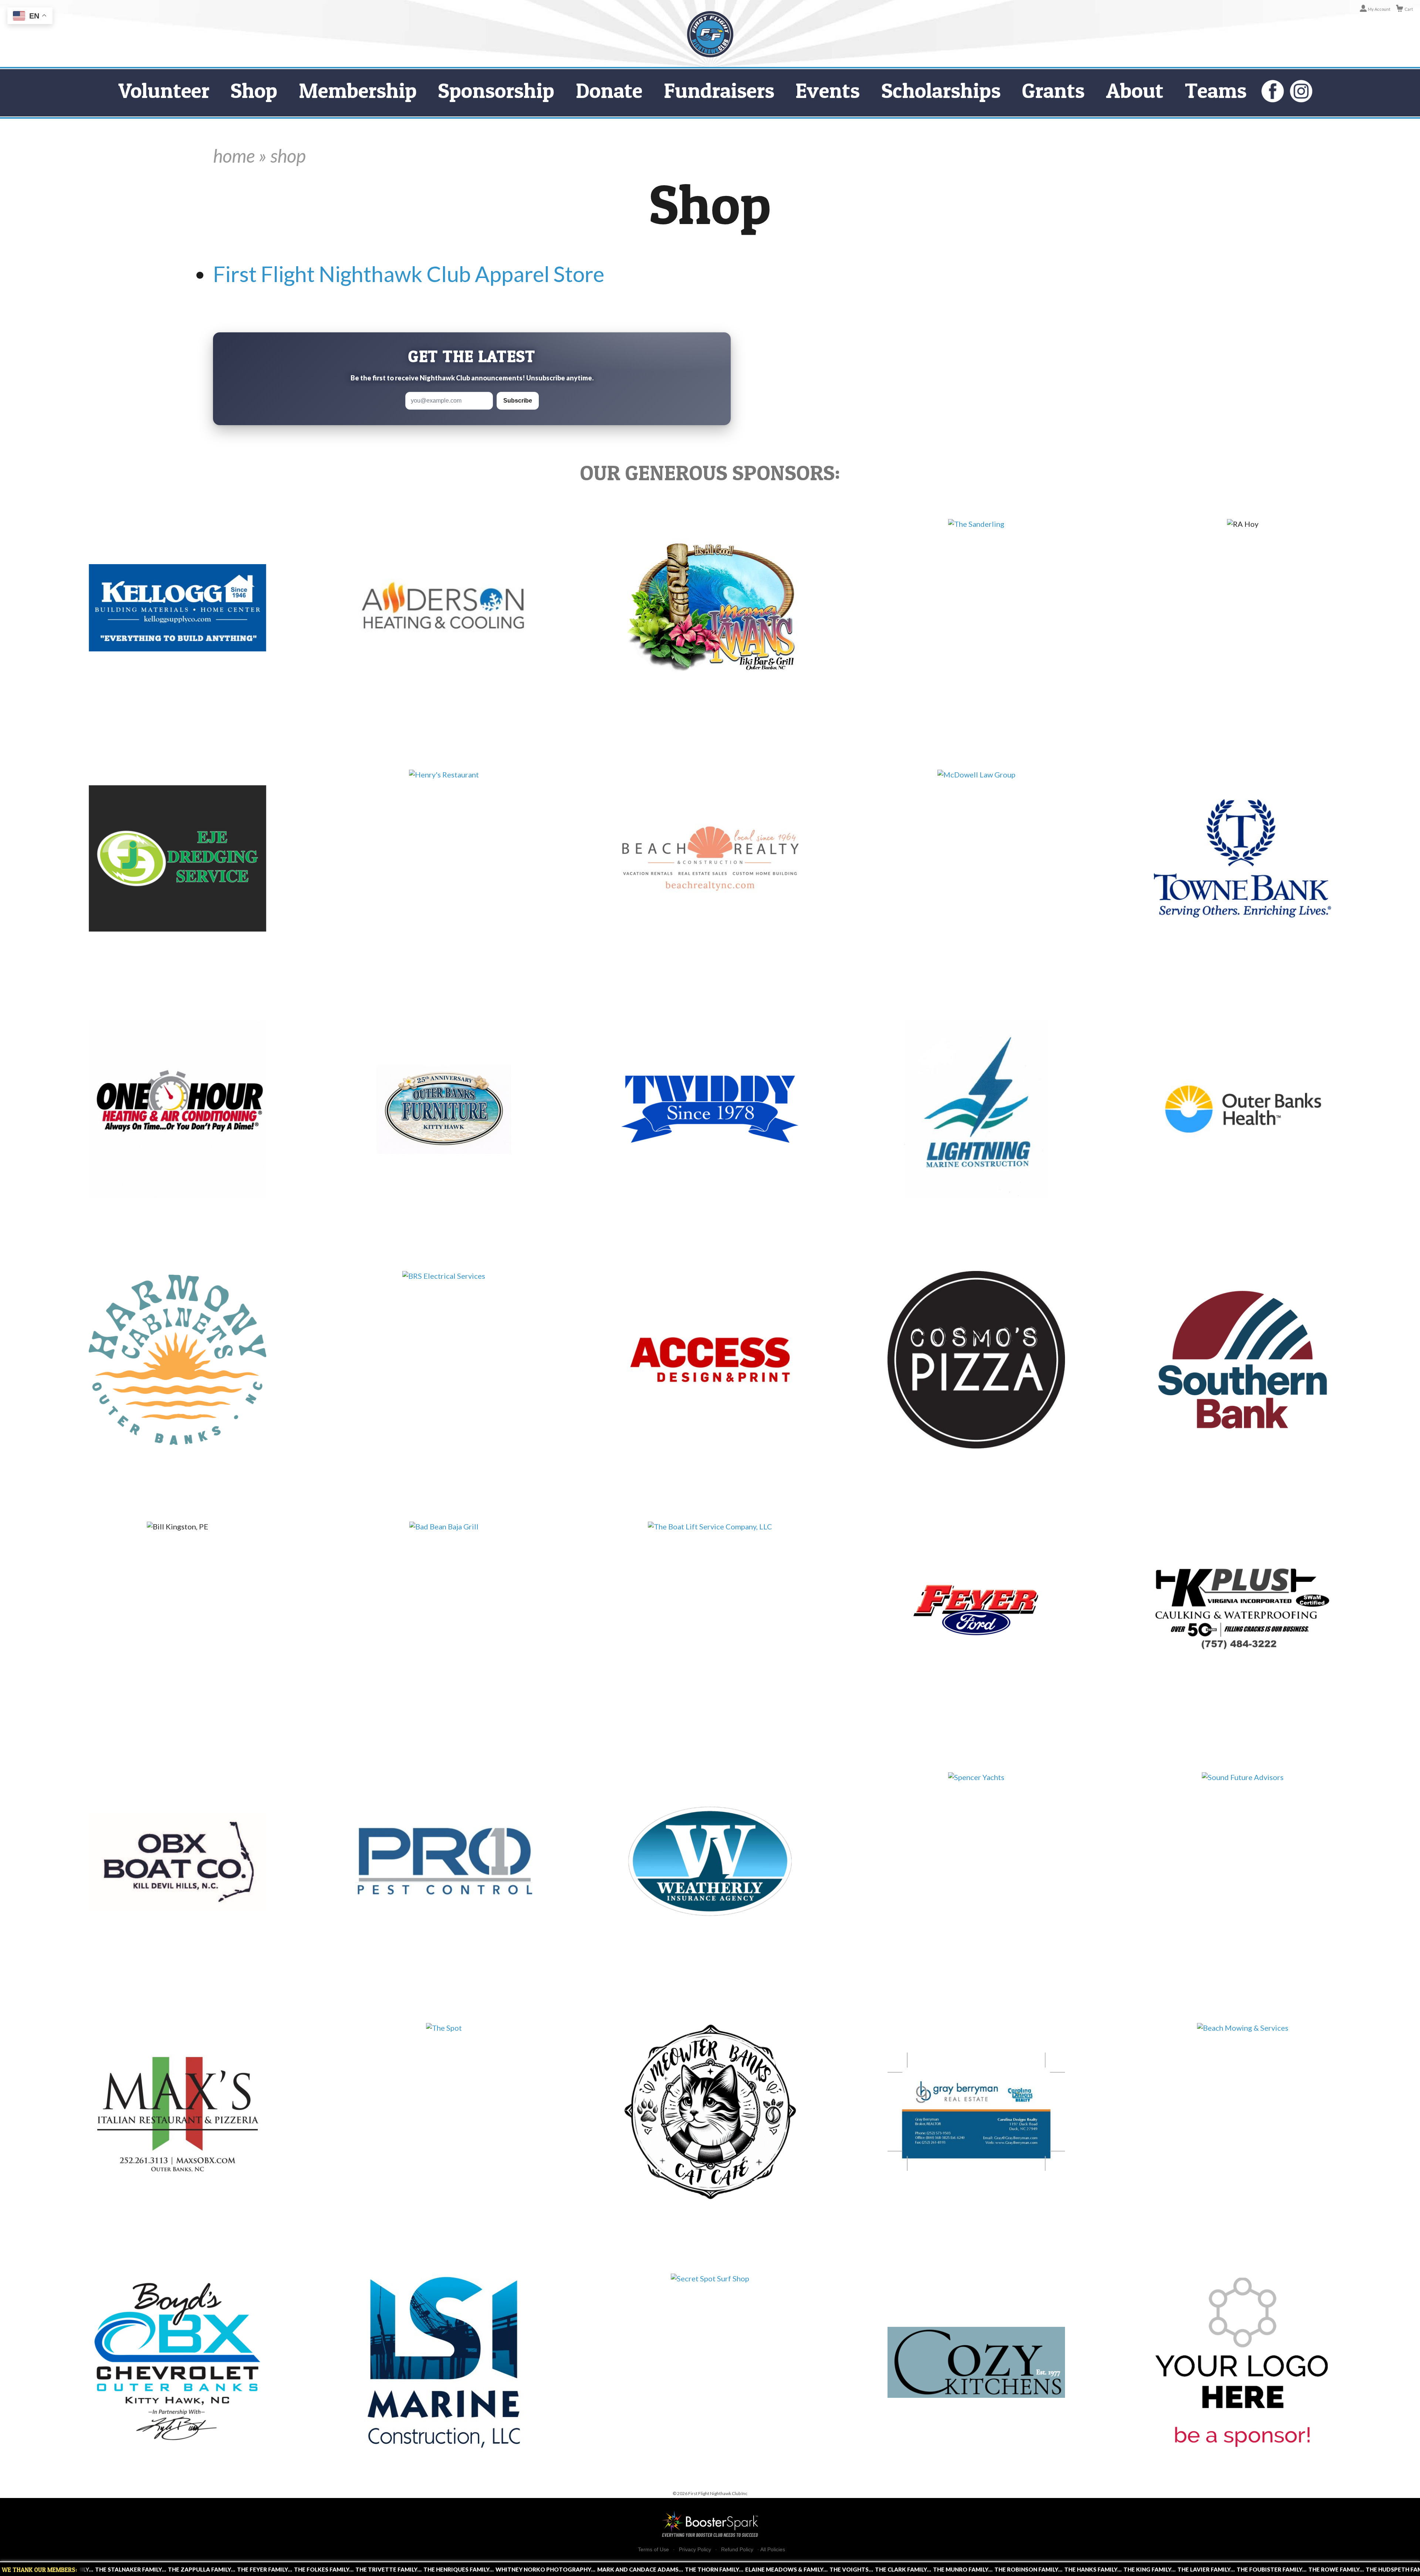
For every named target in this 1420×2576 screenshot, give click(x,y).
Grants (1053, 90)
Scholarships (941, 90)
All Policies (773, 2549)
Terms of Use (653, 2550)
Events (828, 90)
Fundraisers (719, 90)
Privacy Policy (695, 2550)
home (234, 156)
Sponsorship (496, 90)
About (1135, 90)
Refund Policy (737, 2550)
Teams (1216, 90)
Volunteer (164, 90)
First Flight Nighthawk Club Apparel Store (409, 274)
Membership (358, 90)
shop (288, 156)
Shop (254, 90)
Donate (609, 90)
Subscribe (518, 401)
